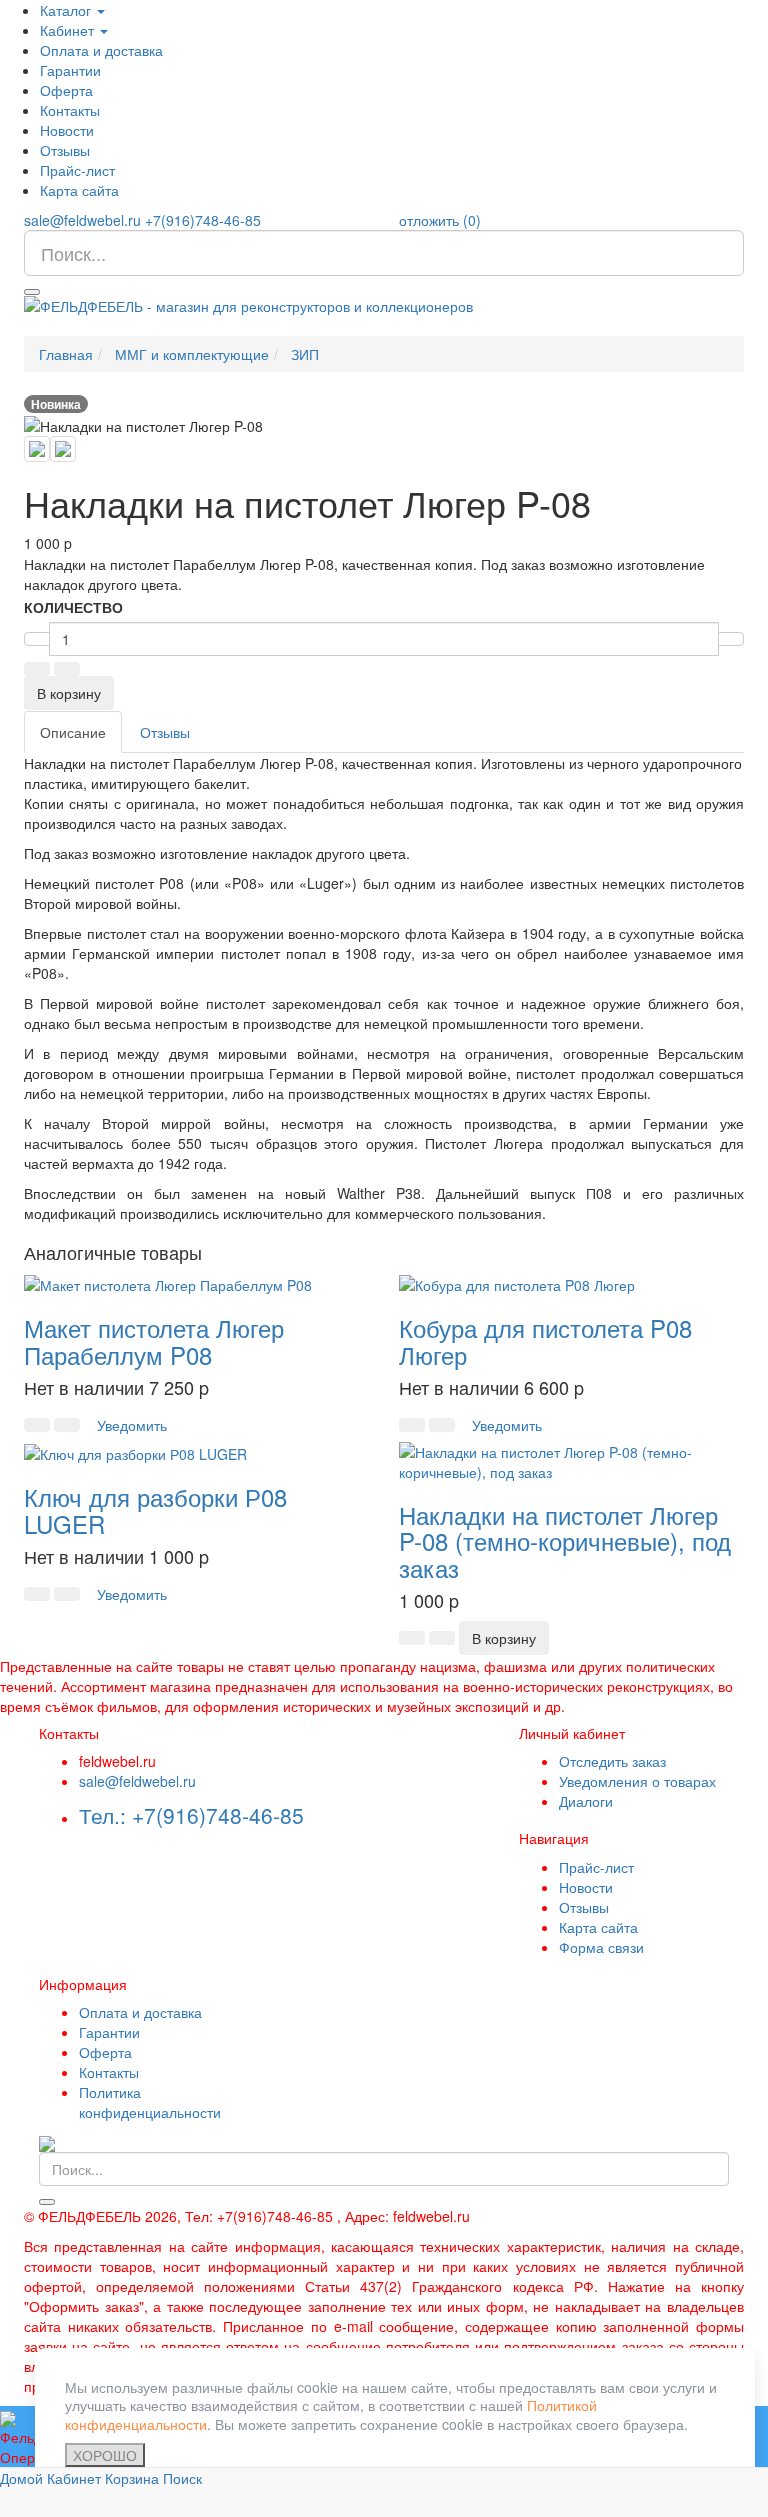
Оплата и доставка (101, 50)
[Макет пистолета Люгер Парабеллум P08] (168, 1283)
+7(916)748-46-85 (203, 220)
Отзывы (65, 150)
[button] (37, 669)
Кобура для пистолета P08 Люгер (545, 1340)
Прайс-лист (77, 170)
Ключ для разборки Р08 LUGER (155, 1509)
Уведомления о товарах (637, 1781)
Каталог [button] (67, 10)
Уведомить (132, 1425)
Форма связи (601, 1947)
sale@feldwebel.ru (82, 220)
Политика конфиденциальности (150, 2102)
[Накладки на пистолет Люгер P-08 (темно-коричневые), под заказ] (571, 1460)
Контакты (70, 110)
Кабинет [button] (69, 30)
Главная (66, 354)
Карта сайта (79, 190)
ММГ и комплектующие (192, 354)
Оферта (66, 90)
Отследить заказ (612, 1761)
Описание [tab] (73, 732)
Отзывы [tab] (165, 732)
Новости (67, 130)
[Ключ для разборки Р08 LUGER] (135, 1452)
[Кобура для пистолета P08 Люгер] (517, 1283)
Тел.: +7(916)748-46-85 (191, 1815)
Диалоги (586, 1801)
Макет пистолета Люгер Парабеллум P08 (154, 1340)
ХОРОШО (105, 2455)
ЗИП (305, 354)
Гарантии (70, 70)
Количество (73, 607)
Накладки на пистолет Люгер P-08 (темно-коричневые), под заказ (565, 1541)
